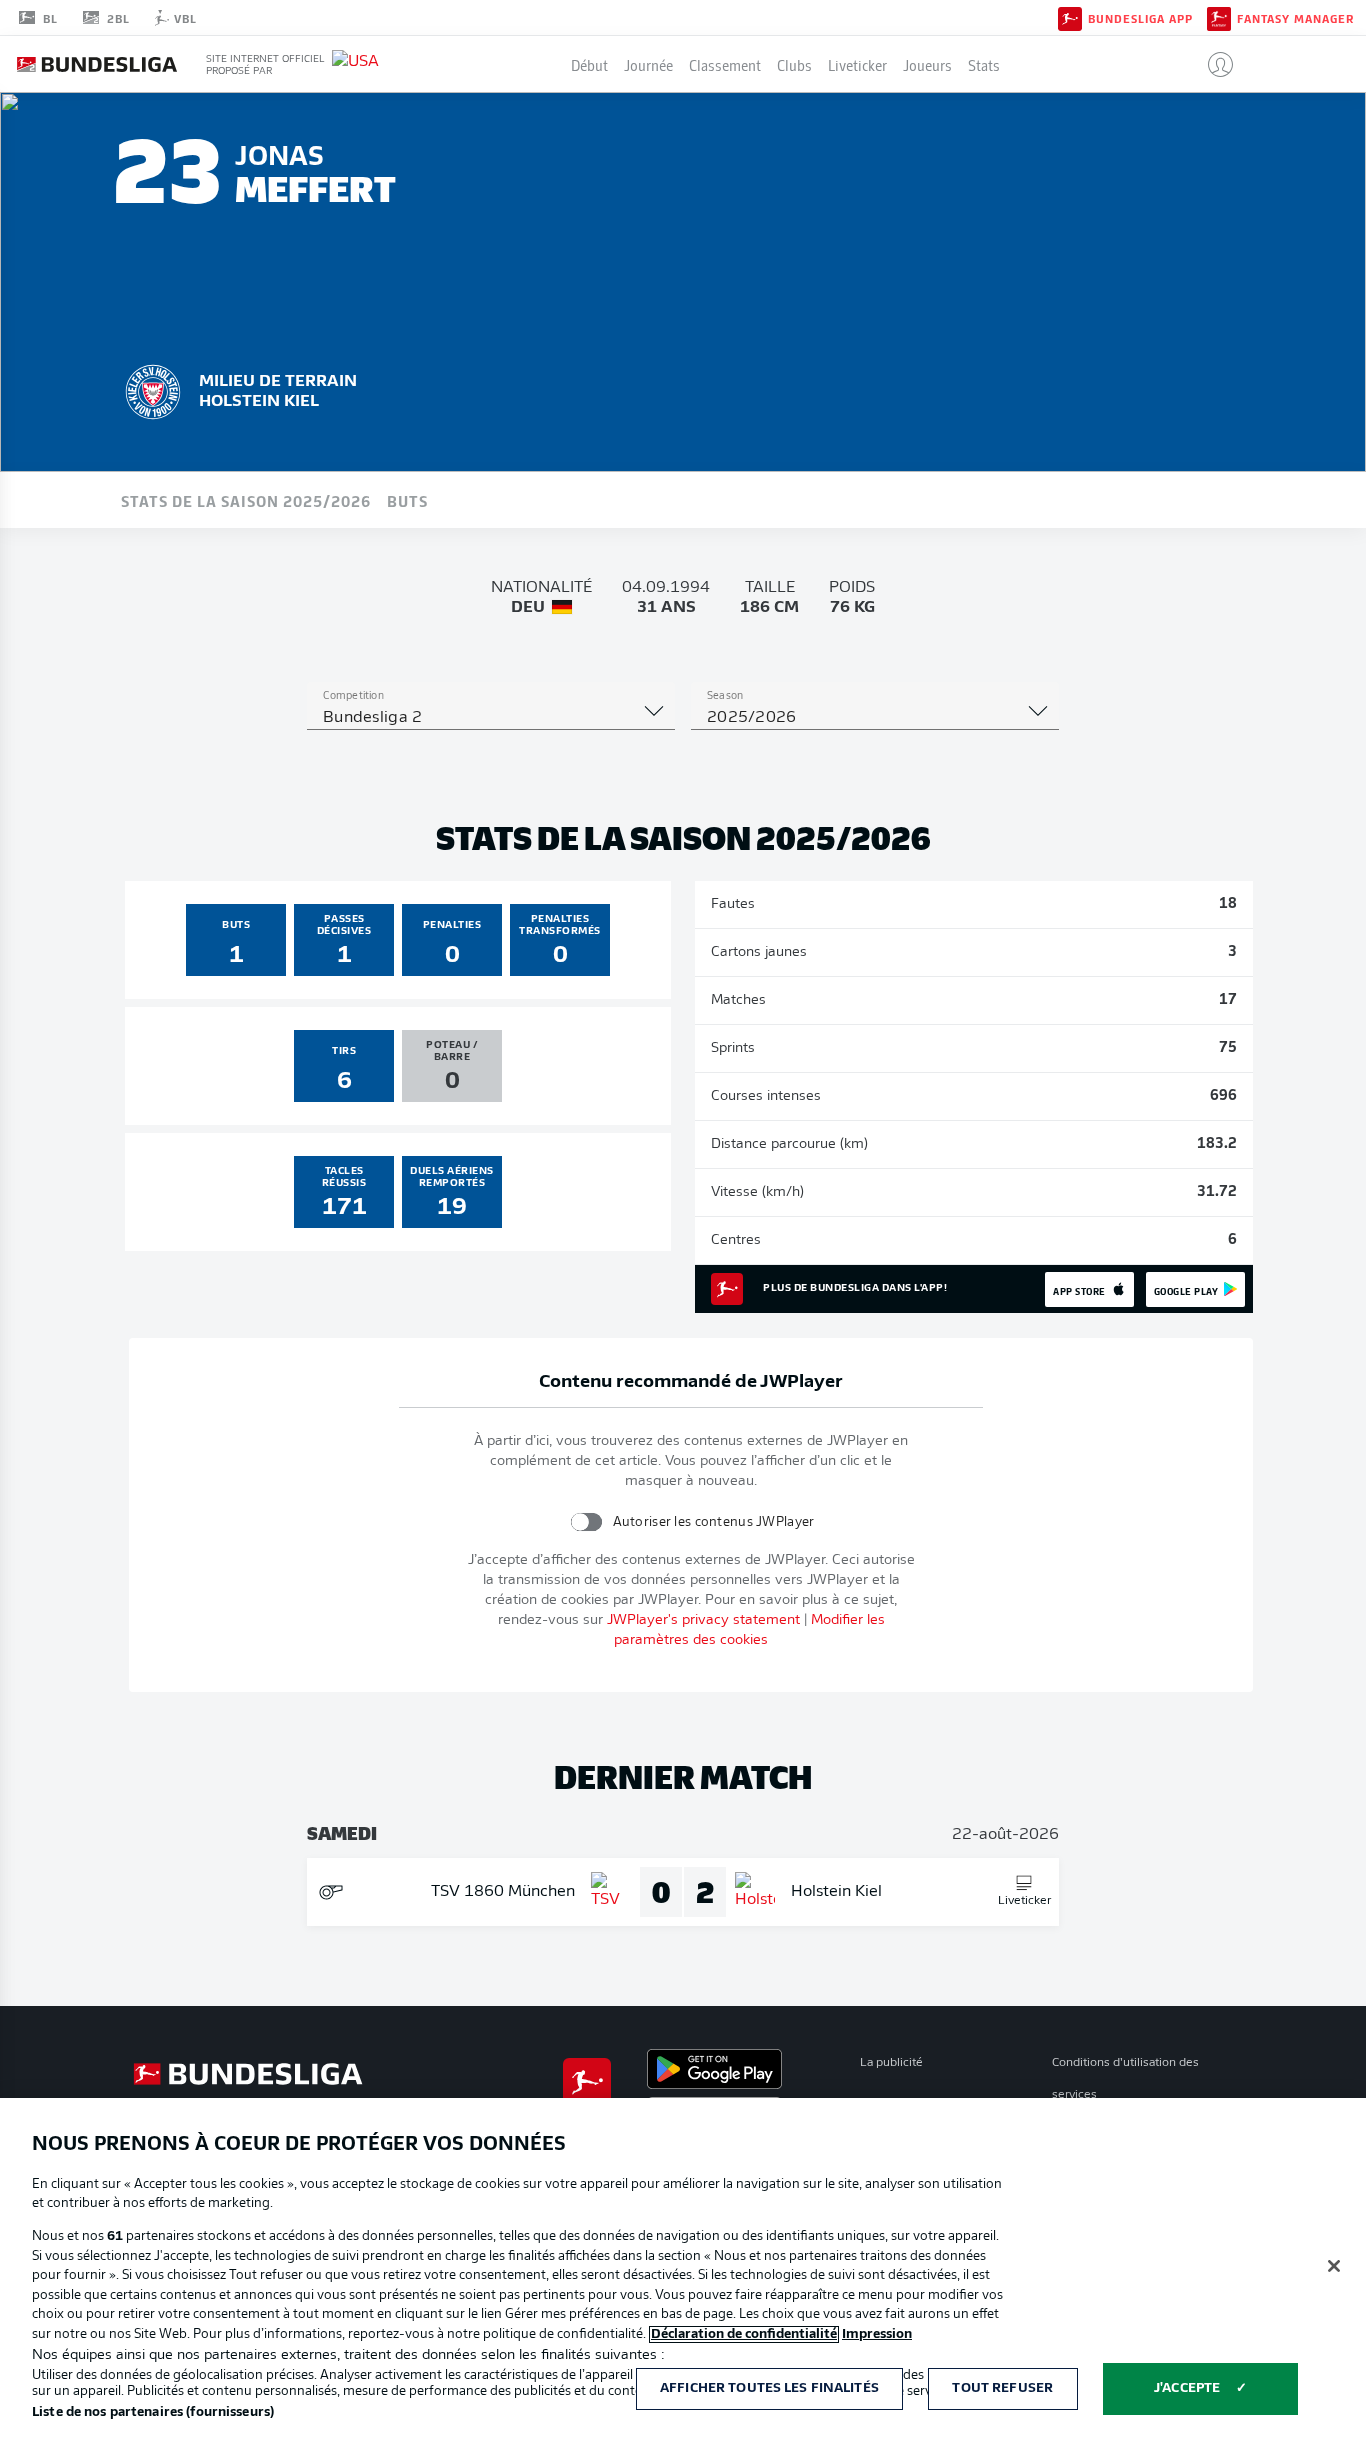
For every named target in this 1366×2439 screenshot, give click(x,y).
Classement (725, 64)
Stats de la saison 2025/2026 (246, 500)
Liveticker (857, 64)
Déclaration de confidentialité (744, 2334)
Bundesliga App (1140, 18)
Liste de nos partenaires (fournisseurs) (153, 2412)
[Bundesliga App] (1070, 17)
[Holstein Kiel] (153, 389)
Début (589, 64)
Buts (407, 500)
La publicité (891, 2063)
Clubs (794, 64)
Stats (984, 64)
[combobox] (491, 718)
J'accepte (1187, 2388)
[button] (1212, 64)
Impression (877, 2334)
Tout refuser (1002, 2388)
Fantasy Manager (1295, 18)
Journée (648, 64)
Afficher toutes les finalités (769, 2388)
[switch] (585, 1521)
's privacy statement (703, 1620)
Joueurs (927, 64)
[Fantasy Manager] (1219, 17)
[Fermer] (1334, 2266)
